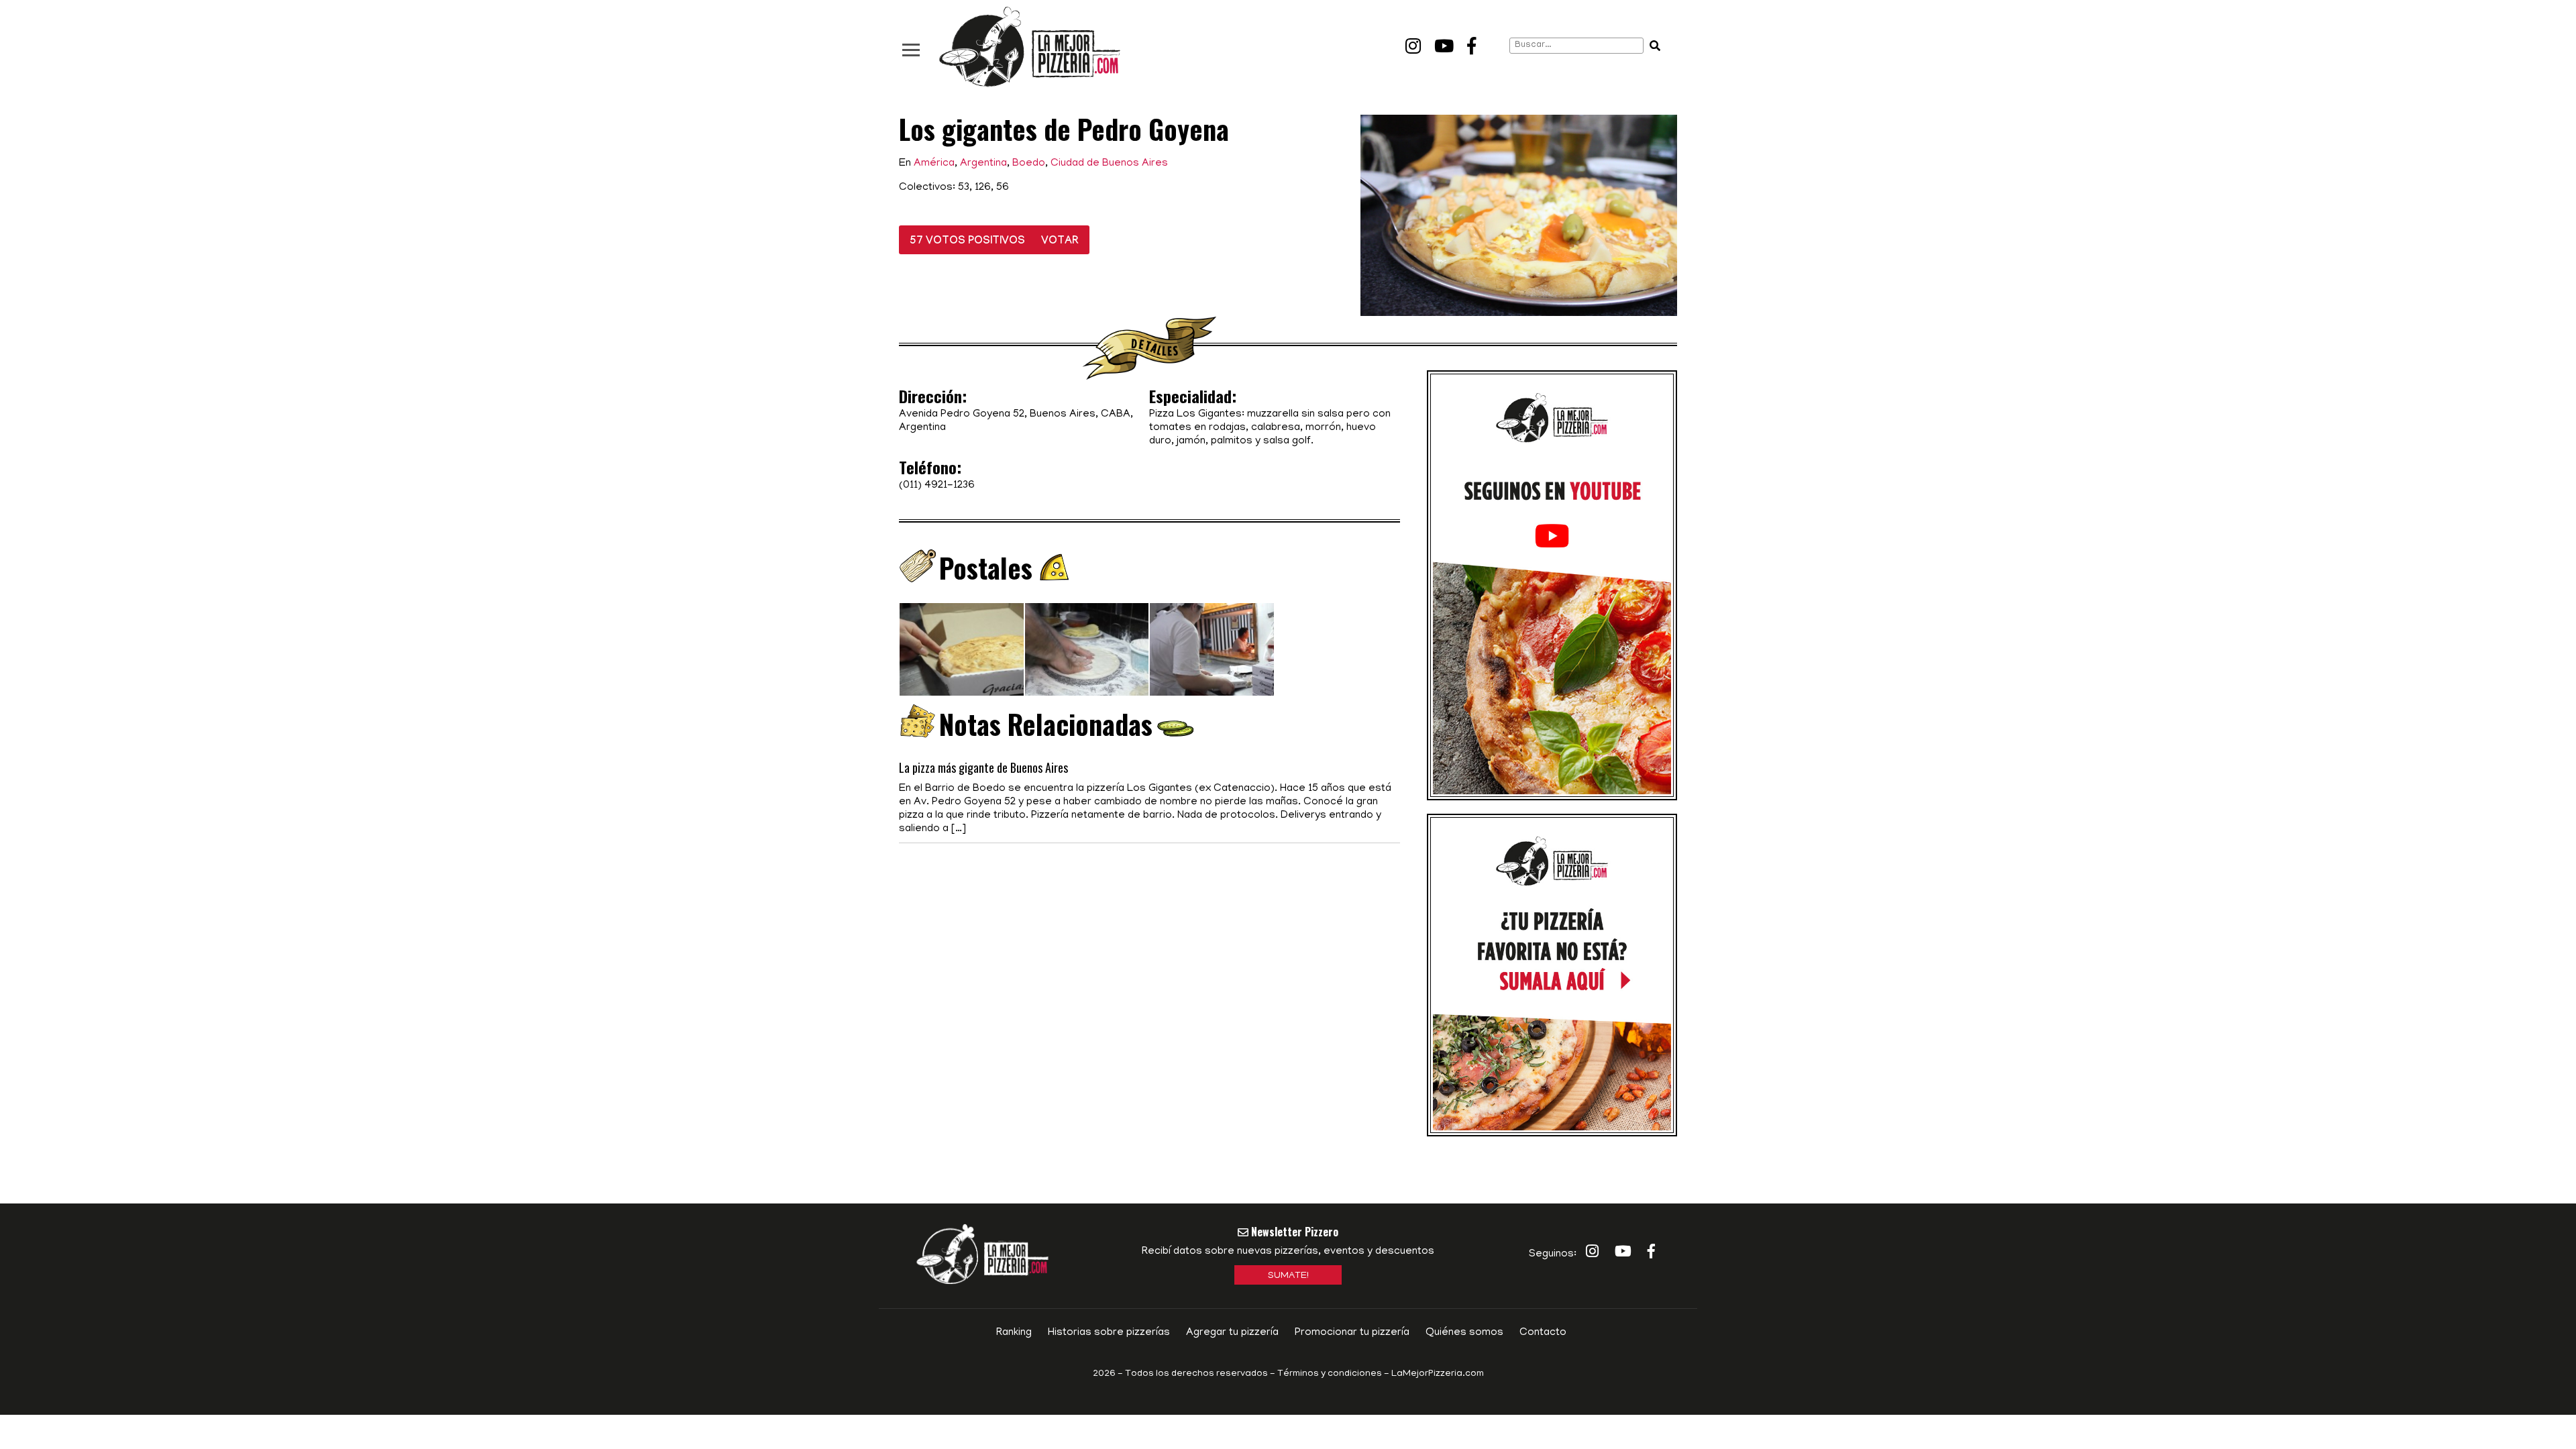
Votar (1060, 242)
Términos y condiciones (1330, 1374)
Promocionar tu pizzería (1352, 1333)
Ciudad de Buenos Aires (1109, 164)
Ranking (1014, 1333)
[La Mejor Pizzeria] (1030, 47)
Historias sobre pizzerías (1109, 1333)
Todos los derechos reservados (1196, 1374)
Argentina (983, 164)
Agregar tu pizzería (1232, 1333)
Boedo (1029, 164)
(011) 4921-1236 (937, 486)
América (934, 164)
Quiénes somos (1464, 1333)
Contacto (1543, 1333)
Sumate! (1288, 1276)
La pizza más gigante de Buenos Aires (983, 767)
